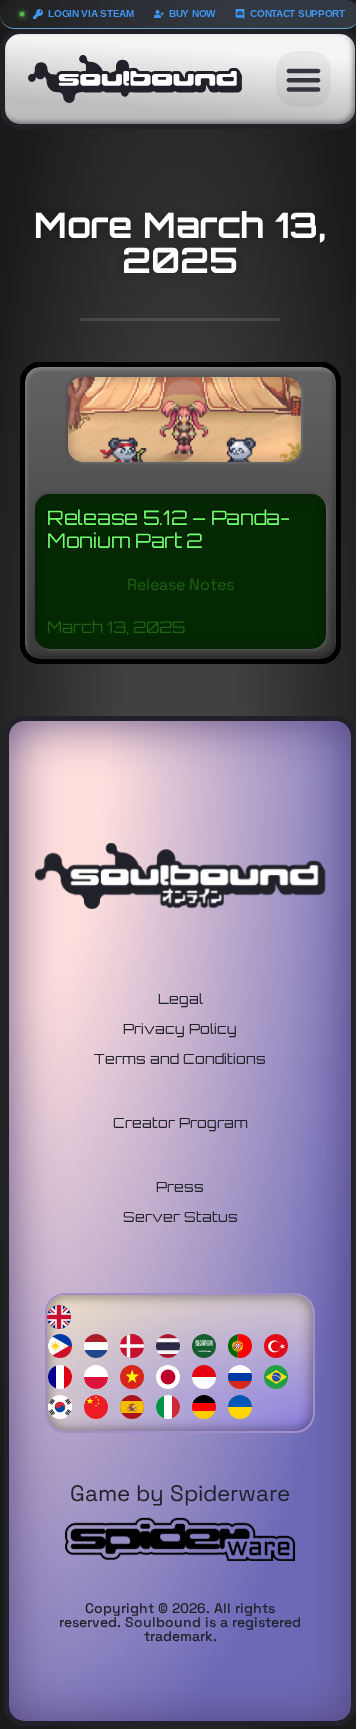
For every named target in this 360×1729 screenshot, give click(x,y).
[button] (304, 79)
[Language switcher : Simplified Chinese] (101, 1405)
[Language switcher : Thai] (173, 1343)
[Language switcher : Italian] (173, 1405)
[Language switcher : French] (65, 1374)
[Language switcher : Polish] (101, 1374)
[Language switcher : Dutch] (101, 1343)
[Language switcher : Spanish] (137, 1405)
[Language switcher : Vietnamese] (137, 1374)
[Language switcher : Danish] (137, 1343)
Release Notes (180, 584)
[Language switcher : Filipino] (65, 1343)
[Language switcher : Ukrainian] (245, 1405)
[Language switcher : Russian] (245, 1374)
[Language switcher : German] (209, 1405)
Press (180, 1186)
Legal (180, 998)
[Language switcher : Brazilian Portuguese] (281, 1374)
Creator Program (180, 1122)
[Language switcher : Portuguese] (245, 1343)
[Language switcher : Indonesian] (209, 1374)
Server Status (180, 1216)
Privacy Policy (180, 1028)
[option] (65, 1345)
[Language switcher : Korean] (65, 1405)
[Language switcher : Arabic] (209, 1343)
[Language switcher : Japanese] (173, 1374)
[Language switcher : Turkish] (281, 1343)
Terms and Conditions (180, 1058)
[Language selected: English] (180, 1360)
